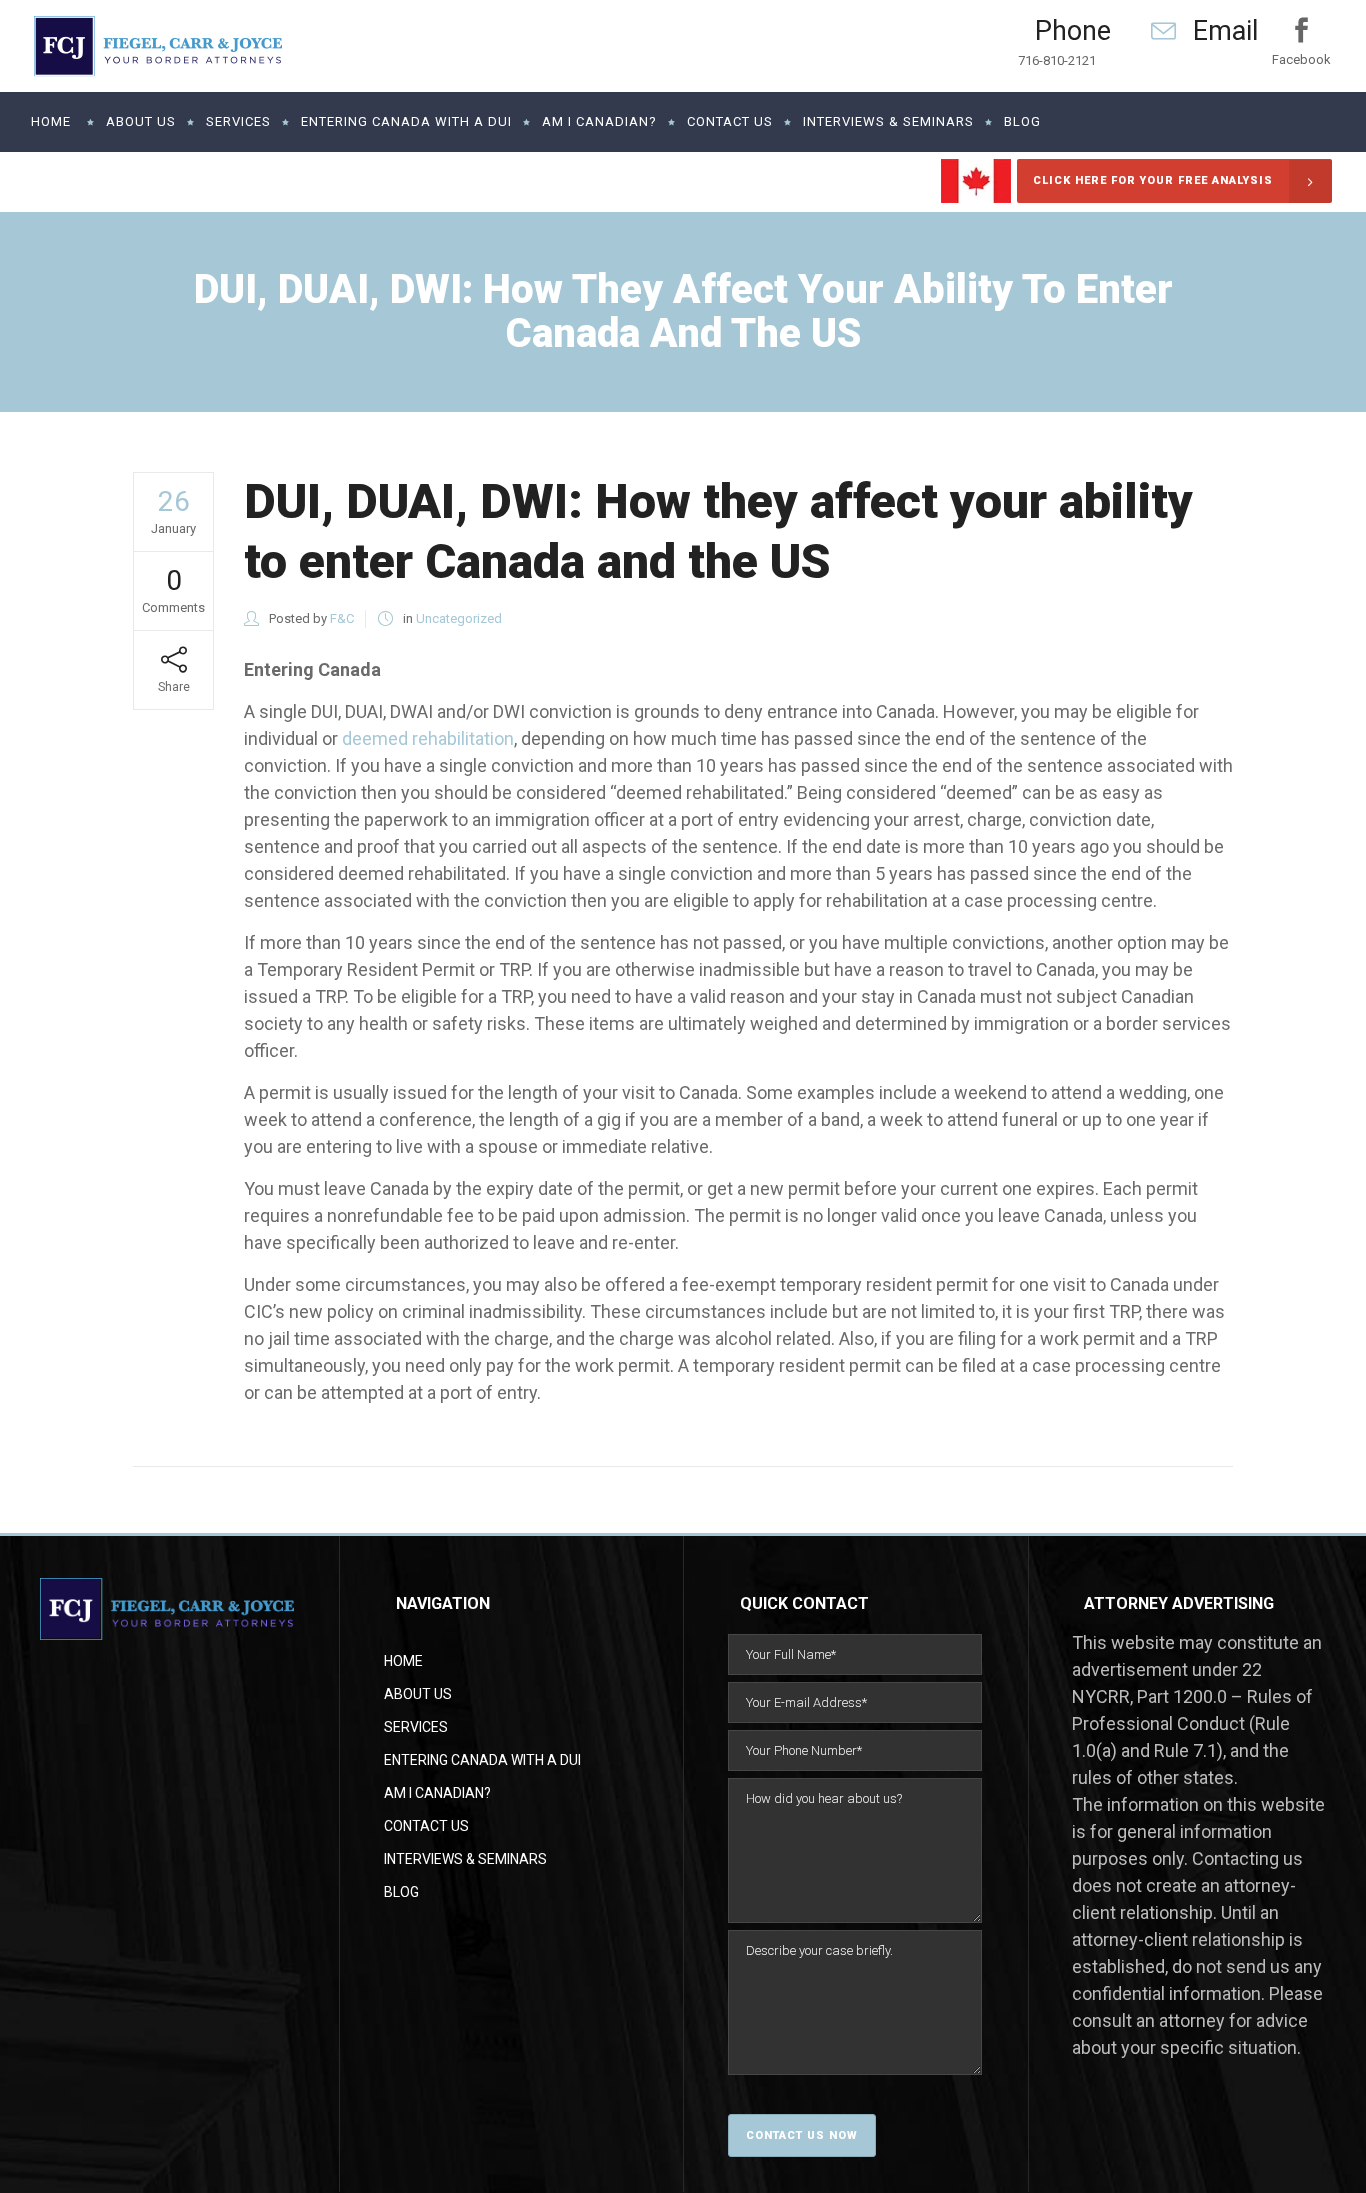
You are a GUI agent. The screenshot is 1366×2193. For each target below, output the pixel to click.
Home (403, 1661)
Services (416, 1727)
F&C (342, 618)
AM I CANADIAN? (437, 1793)
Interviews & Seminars (465, 1859)
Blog (401, 1892)
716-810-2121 (1057, 60)
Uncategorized (459, 618)
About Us (418, 1694)
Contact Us (426, 1826)
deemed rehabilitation (428, 738)
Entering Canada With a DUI (482, 1760)
